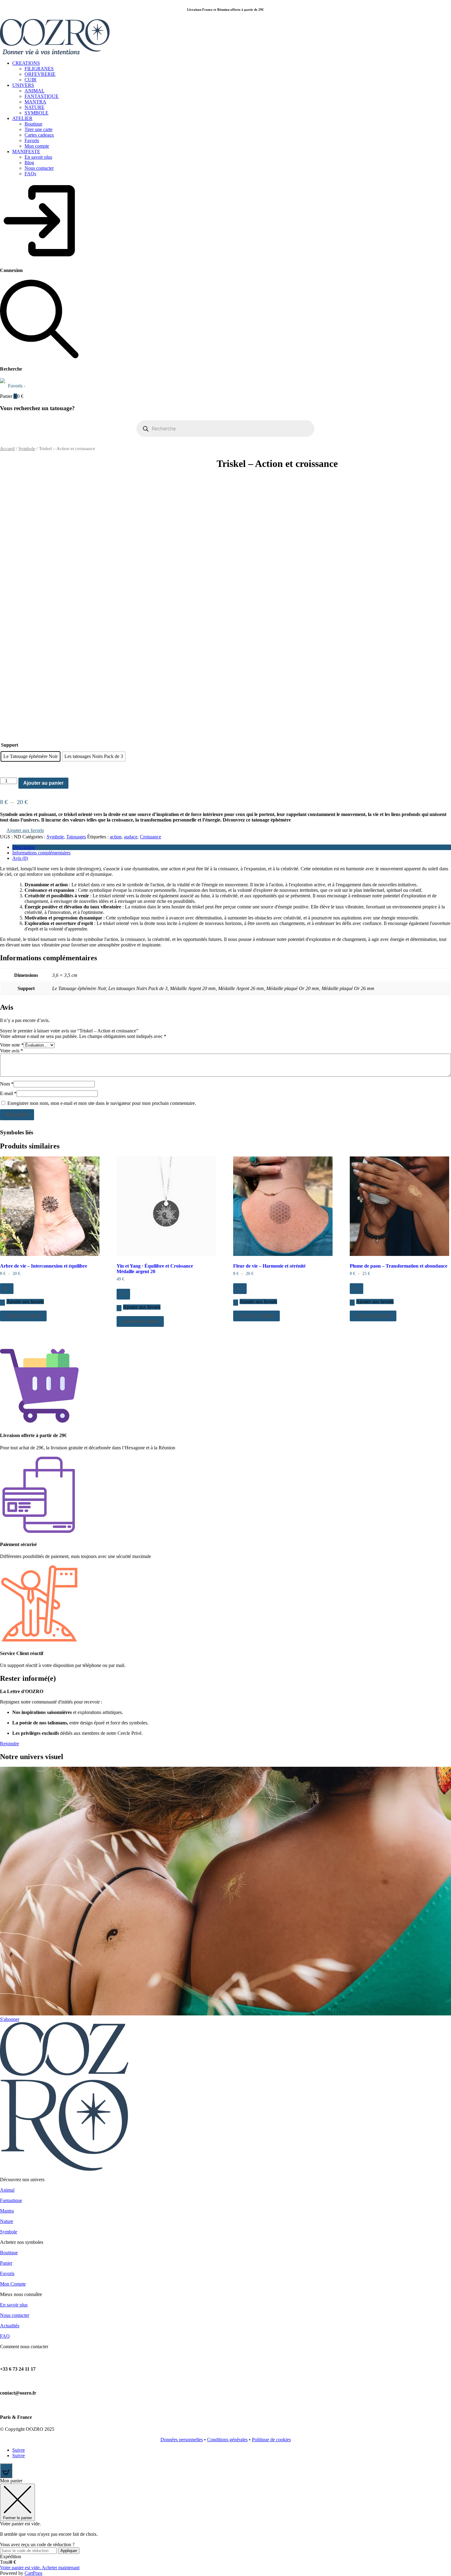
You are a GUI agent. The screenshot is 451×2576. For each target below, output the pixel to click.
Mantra (7, 2211)
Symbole (27, 449)
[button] (22, 831)
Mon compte (37, 146)
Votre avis (12, 1051)
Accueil (7, 449)
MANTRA (35, 102)
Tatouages (76, 837)
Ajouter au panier (43, 783)
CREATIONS (26, 63)
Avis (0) (20, 858)
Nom (7, 1084)
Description (23, 847)
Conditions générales (227, 2440)
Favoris (32, 140)
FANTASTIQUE (42, 96)
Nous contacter (39, 168)
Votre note (12, 1045)
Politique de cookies (271, 2440)
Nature (7, 2221)
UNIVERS (23, 85)
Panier (6, 2263)
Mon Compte (13, 2284)
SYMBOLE (37, 113)
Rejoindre (10, 1744)
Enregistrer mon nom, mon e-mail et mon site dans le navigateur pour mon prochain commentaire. (102, 1103)
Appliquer (69, 2551)
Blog (29, 163)
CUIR (31, 80)
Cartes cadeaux (39, 135)
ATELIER (22, 118)
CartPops (33, 2573)
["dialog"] (225, 2527)
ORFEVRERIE (40, 74)
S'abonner (10, 2019)
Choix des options (23, 1316)
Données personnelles (182, 2440)
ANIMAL (35, 91)
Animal (7, 2190)
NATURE (35, 107)
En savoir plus (38, 157)
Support (10, 745)
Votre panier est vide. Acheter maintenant (40, 2568)
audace (131, 837)
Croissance (150, 837)
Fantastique (11, 2200)
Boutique (33, 124)
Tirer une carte (39, 129)
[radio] (31, 756)
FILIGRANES (39, 69)
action (116, 837)
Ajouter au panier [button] (140, 1321)
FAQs (30, 174)
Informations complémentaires (41, 853)
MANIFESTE (26, 152)
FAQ (5, 2336)
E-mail (8, 1093)
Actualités (10, 2326)
